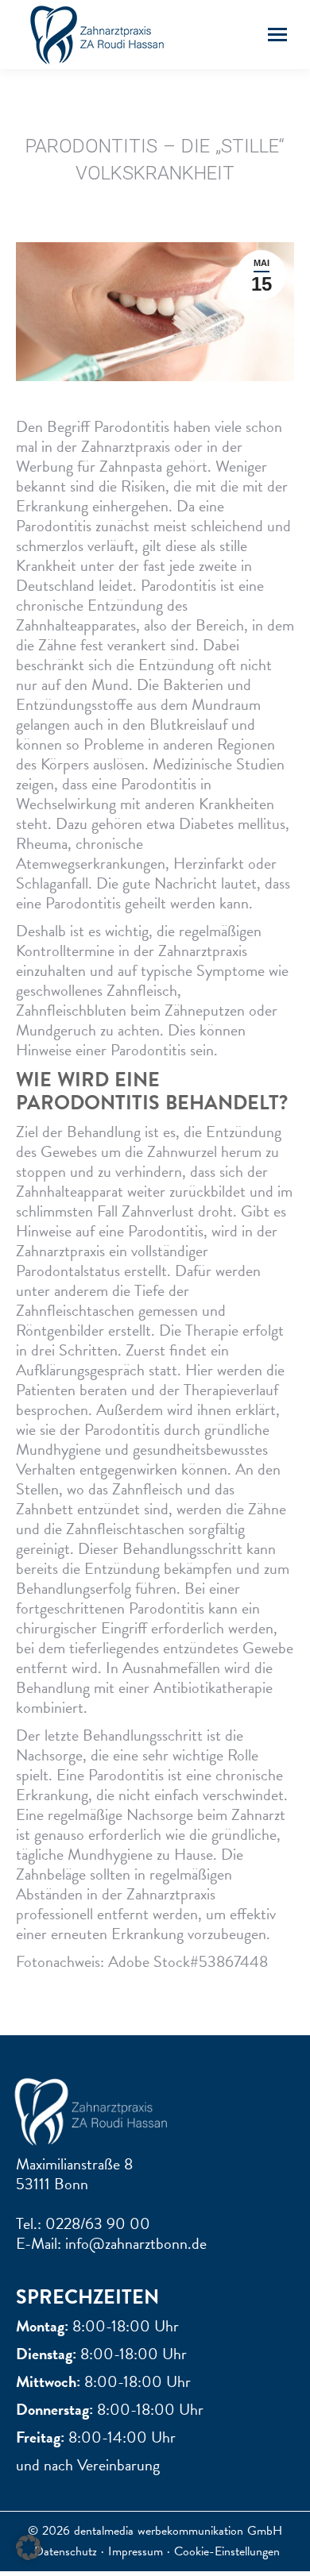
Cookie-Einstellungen (227, 2551)
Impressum (136, 2551)
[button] (29, 2547)
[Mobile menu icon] (277, 35)
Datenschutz (66, 2551)
